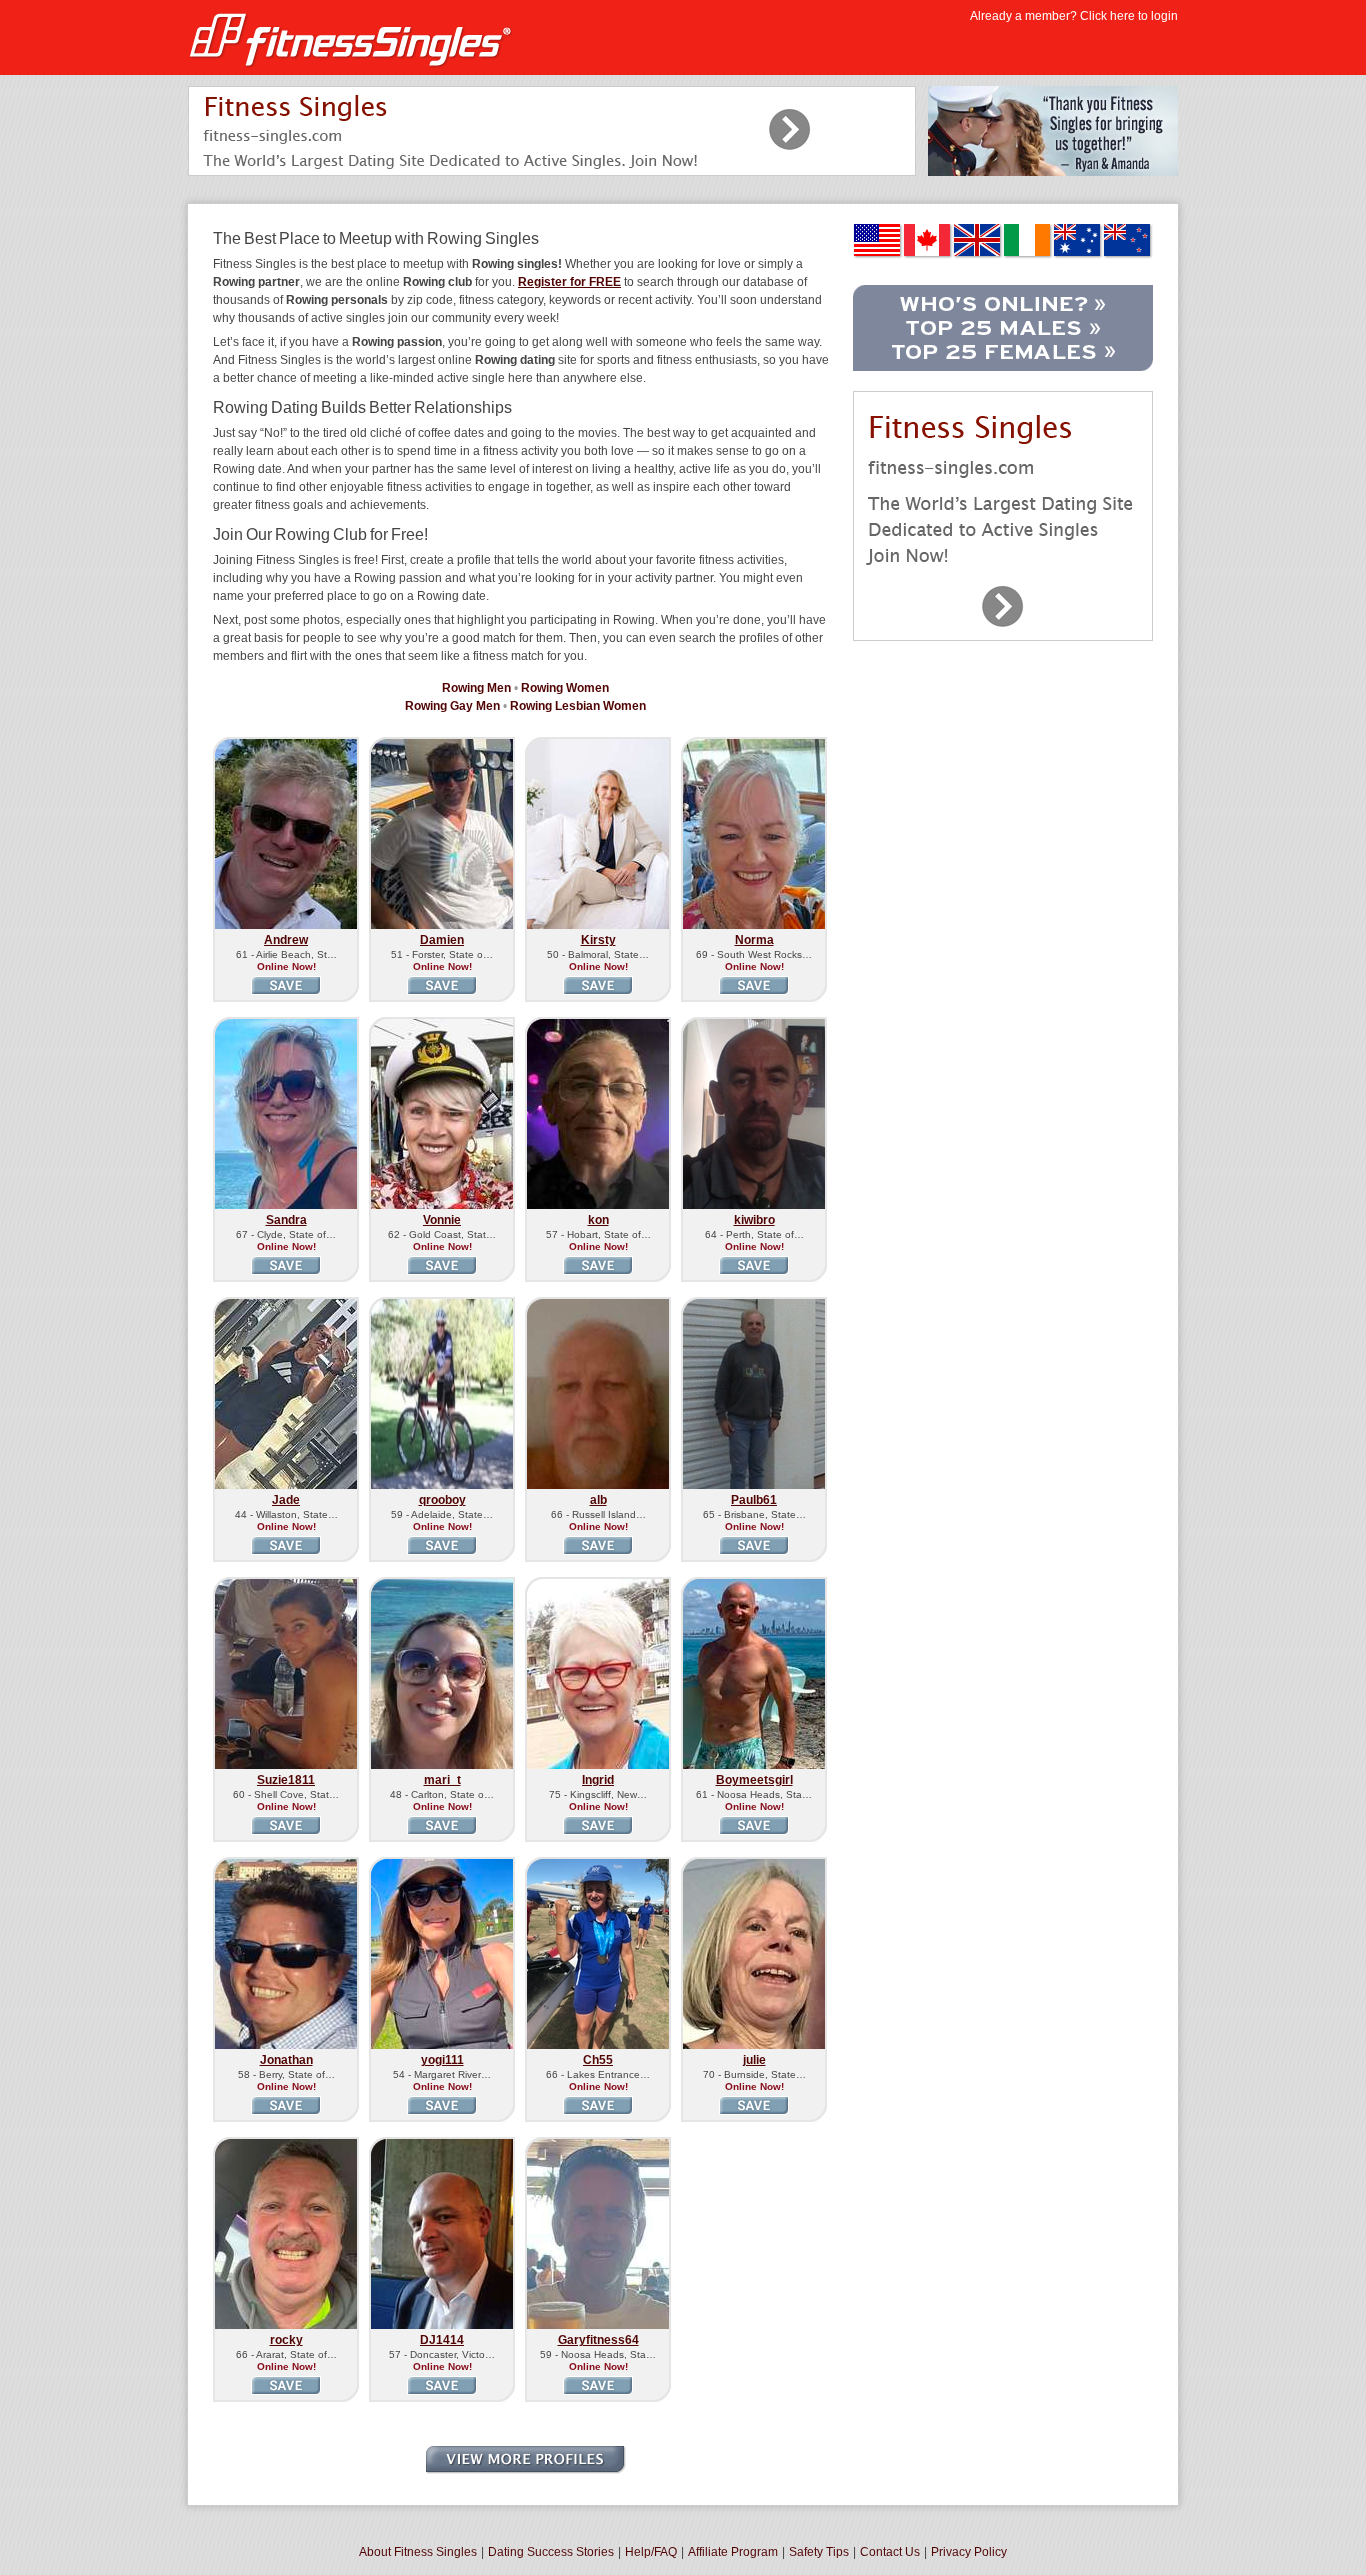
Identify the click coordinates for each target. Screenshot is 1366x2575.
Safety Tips (819, 2552)
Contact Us (890, 2552)
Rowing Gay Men (452, 706)
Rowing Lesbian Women (578, 706)
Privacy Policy (969, 2552)
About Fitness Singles (418, 2552)
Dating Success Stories (551, 2552)
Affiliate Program (733, 2552)
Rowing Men (476, 688)
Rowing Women (565, 688)
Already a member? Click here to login (1074, 16)
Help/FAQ (651, 2552)
